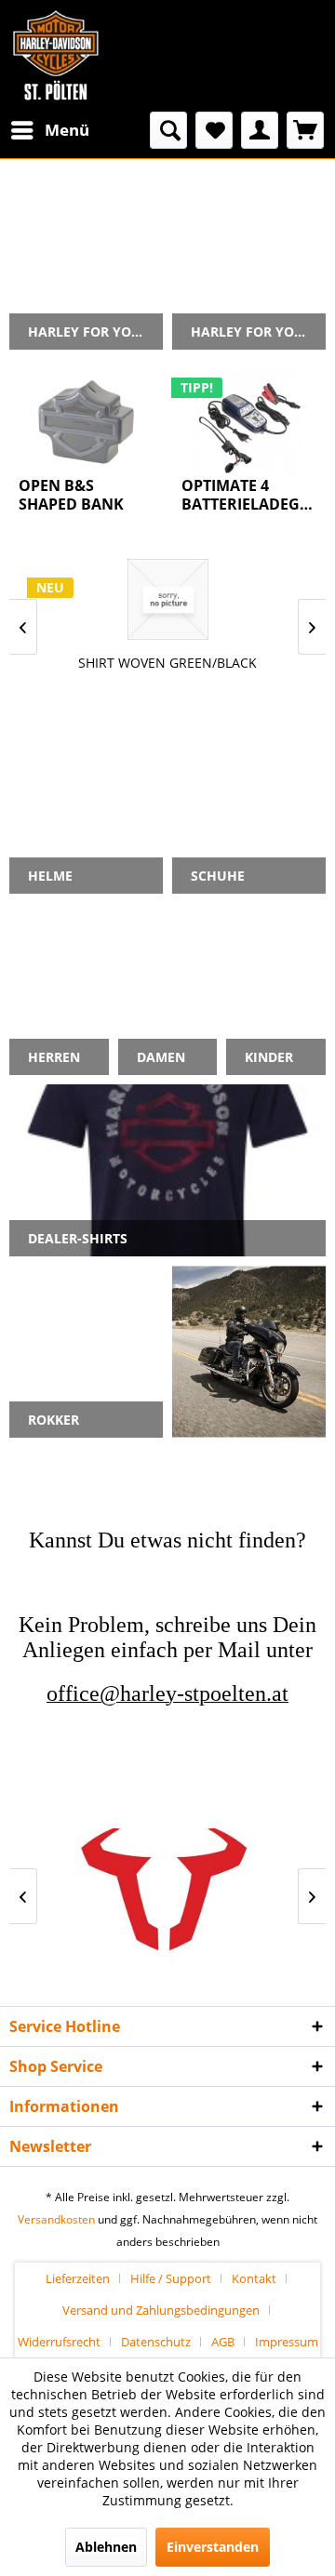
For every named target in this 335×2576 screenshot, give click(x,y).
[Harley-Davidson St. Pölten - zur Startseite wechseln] (56, 56)
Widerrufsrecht (59, 2342)
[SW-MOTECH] (167, 1896)
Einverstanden (213, 2547)
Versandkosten (56, 2219)
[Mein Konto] (260, 130)
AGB (223, 2342)
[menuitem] (49, 130)
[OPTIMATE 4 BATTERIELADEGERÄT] (249, 422)
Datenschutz (156, 2342)
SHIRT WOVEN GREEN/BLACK (167, 663)
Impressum (287, 2342)
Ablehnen (106, 2547)
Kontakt (254, 2278)
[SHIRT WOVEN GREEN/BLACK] (167, 599)
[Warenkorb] (305, 130)
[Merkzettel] (214, 130)
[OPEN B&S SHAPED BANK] (86, 422)
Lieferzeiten (78, 2278)
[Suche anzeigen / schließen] (168, 130)
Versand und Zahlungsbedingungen (161, 2310)
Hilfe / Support (171, 2278)
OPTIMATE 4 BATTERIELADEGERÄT (249, 495)
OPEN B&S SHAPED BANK (71, 495)
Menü (67, 130)
